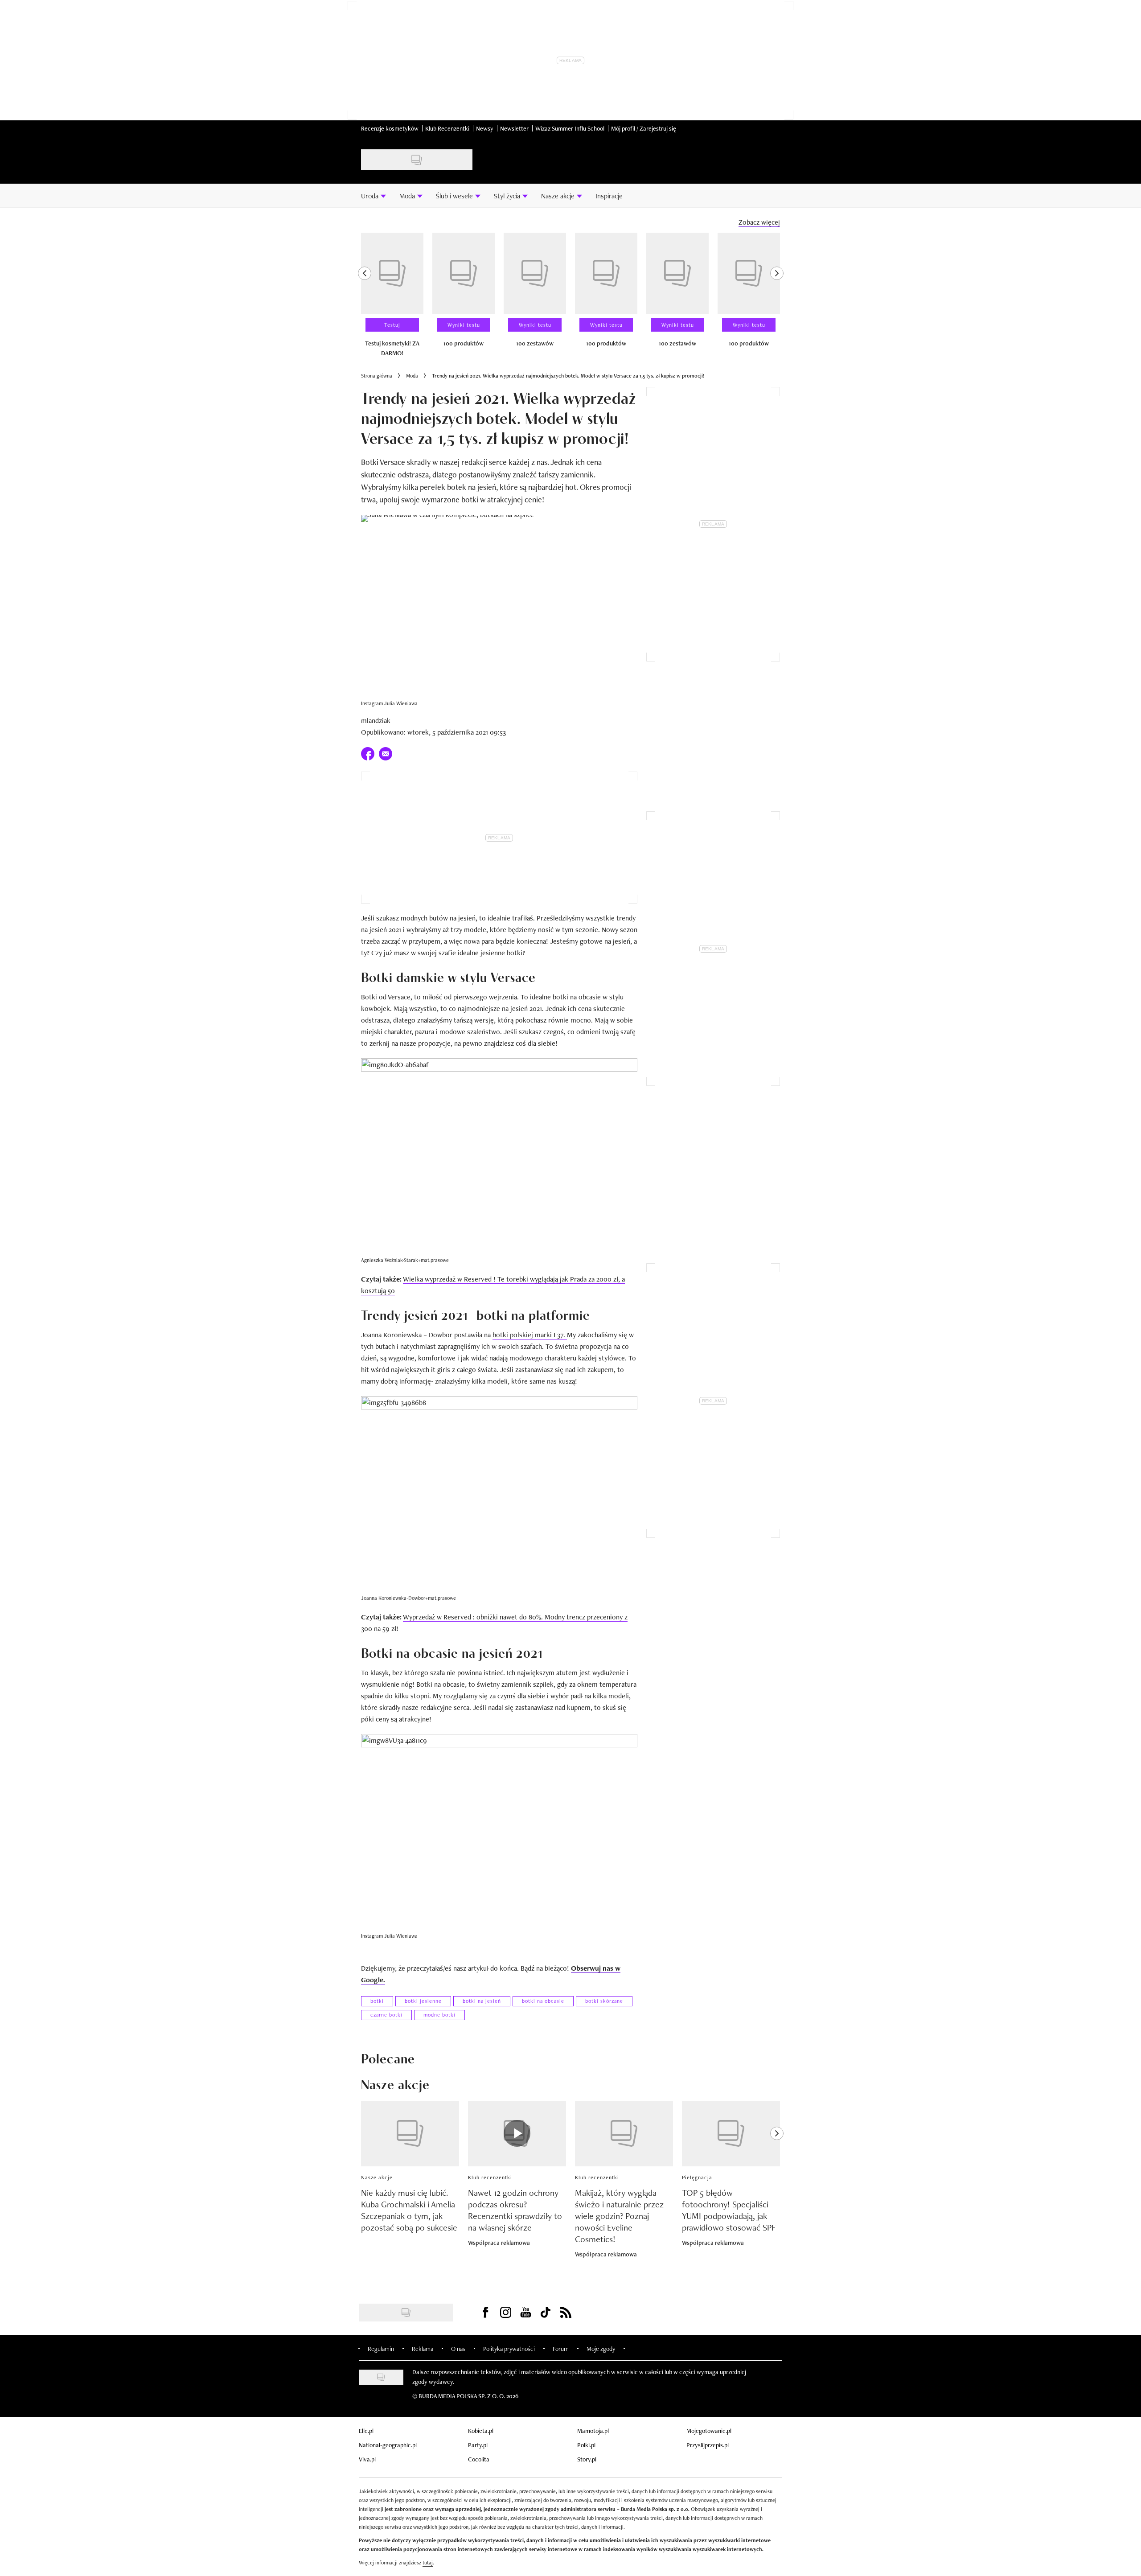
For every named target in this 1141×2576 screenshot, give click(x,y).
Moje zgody (601, 2349)
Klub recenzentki (490, 2177)
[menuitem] (373, 196)
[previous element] (365, 299)
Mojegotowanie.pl (709, 2431)
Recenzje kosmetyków (390, 128)
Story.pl (587, 2459)
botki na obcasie (543, 2001)
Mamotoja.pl (593, 2431)
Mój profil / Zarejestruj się (644, 128)
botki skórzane (604, 2001)
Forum (561, 2349)
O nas (458, 2349)
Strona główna (377, 376)
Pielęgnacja (697, 2177)
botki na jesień (482, 2001)
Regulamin (381, 2349)
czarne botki (386, 2015)
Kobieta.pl (481, 2431)
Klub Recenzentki (447, 128)
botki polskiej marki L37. (530, 1335)
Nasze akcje (377, 2177)
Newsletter (514, 128)
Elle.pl (366, 2431)
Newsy (485, 128)
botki (377, 2001)
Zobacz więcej (759, 222)
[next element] (777, 299)
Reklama (423, 2349)
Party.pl (478, 2445)
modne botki (439, 2015)
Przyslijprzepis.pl (708, 2445)
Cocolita (479, 2459)
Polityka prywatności (509, 2349)
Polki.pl (586, 2445)
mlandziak (376, 721)
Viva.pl (367, 2459)
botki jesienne (423, 2001)
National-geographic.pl (388, 2445)
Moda (412, 376)
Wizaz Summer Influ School (570, 128)
